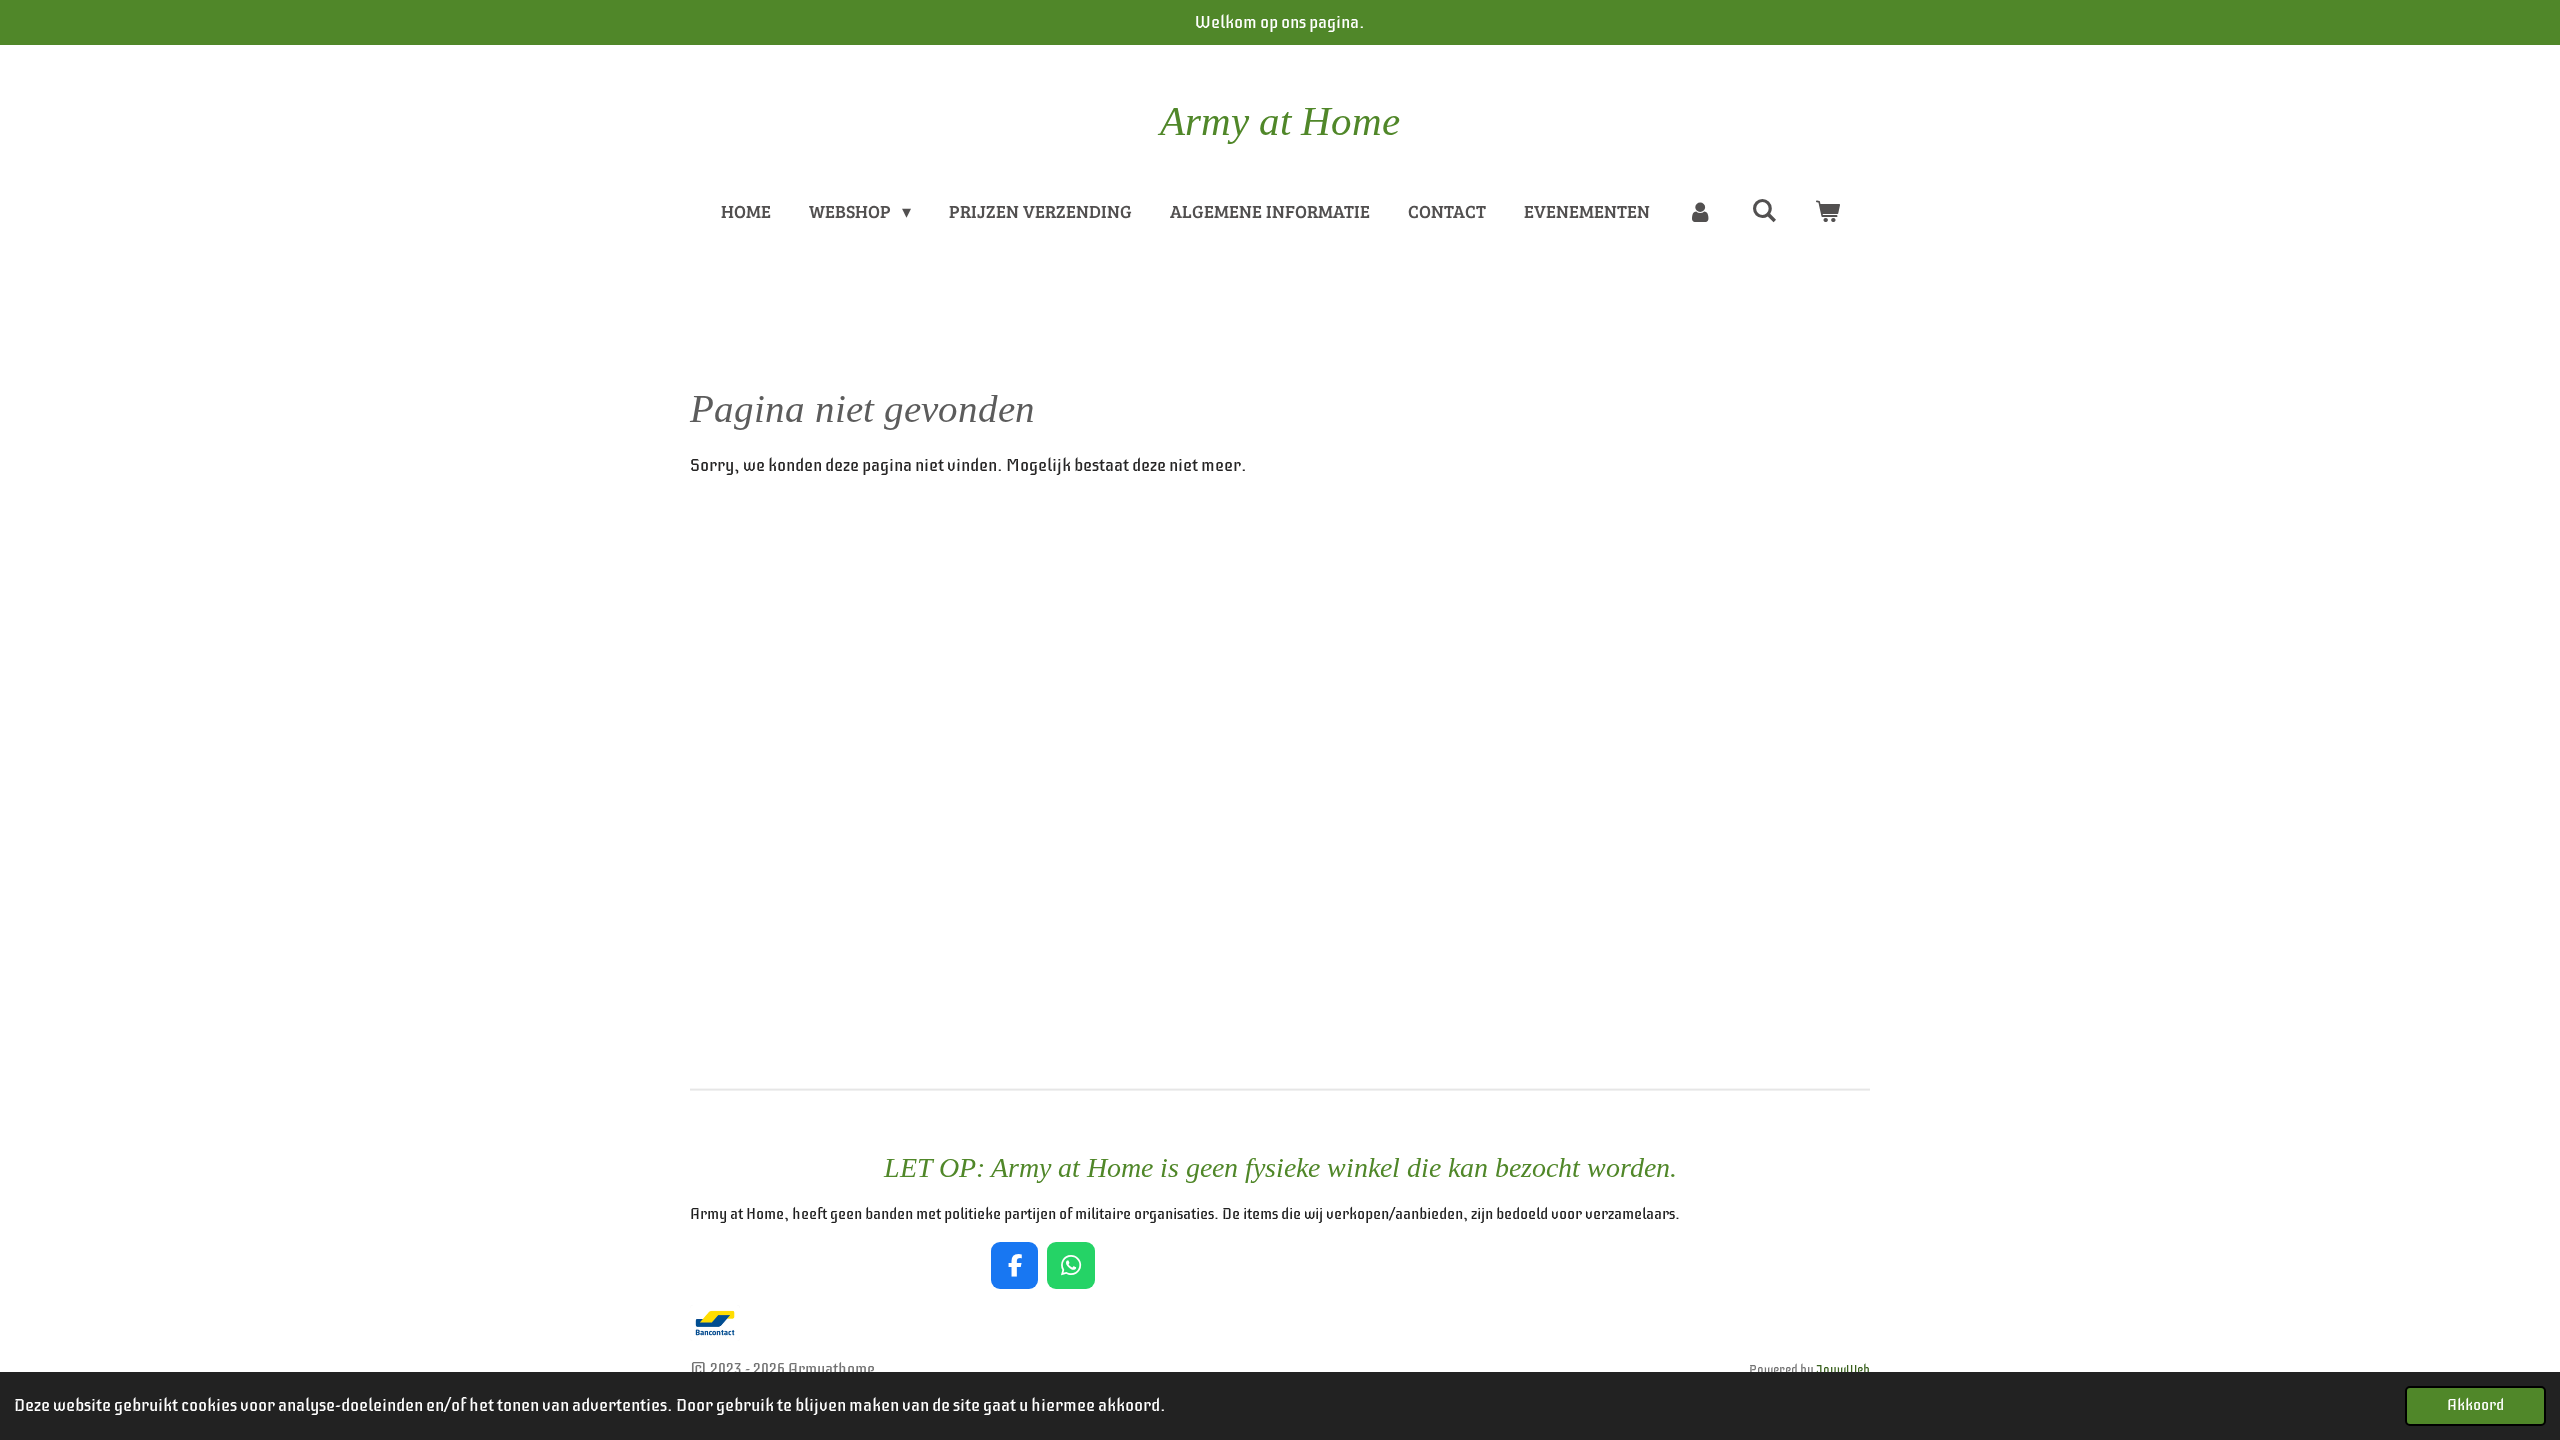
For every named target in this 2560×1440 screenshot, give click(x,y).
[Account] (1700, 211)
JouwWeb (1843, 1370)
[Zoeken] (1763, 210)
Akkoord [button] (2475, 1405)
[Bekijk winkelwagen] (1826, 211)
